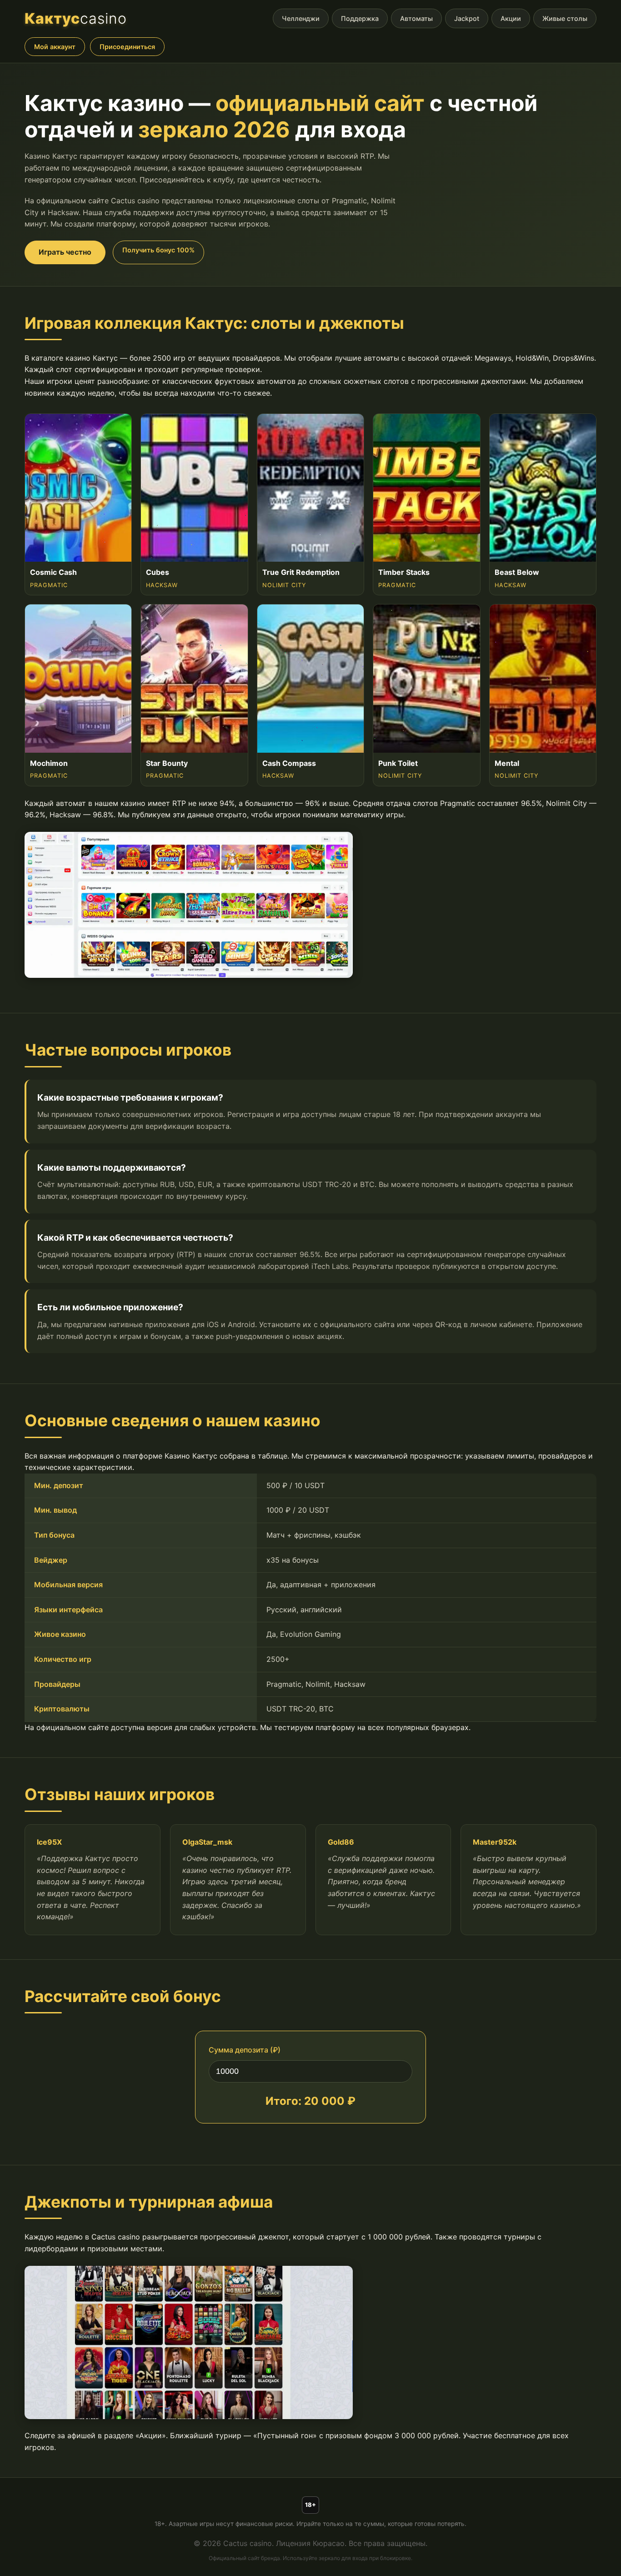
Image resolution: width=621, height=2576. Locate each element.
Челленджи (301, 18)
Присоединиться (127, 47)
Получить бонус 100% (158, 250)
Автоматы (416, 18)
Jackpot (467, 18)
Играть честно (65, 252)
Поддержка (360, 18)
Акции (511, 18)
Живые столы (565, 18)
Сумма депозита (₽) (245, 2050)
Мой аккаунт (55, 47)
